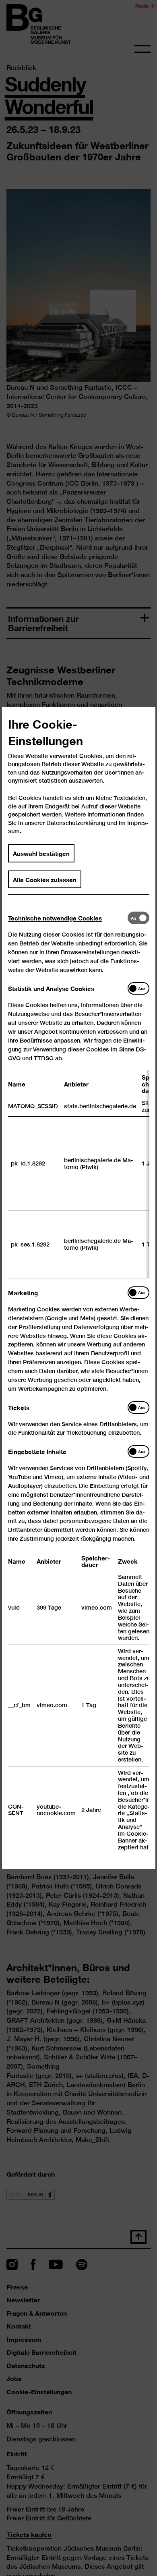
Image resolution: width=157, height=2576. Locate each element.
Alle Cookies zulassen (45, 879)
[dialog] (78, 1288)
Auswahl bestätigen (41, 853)
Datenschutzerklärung (76, 823)
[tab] (68, 918)
